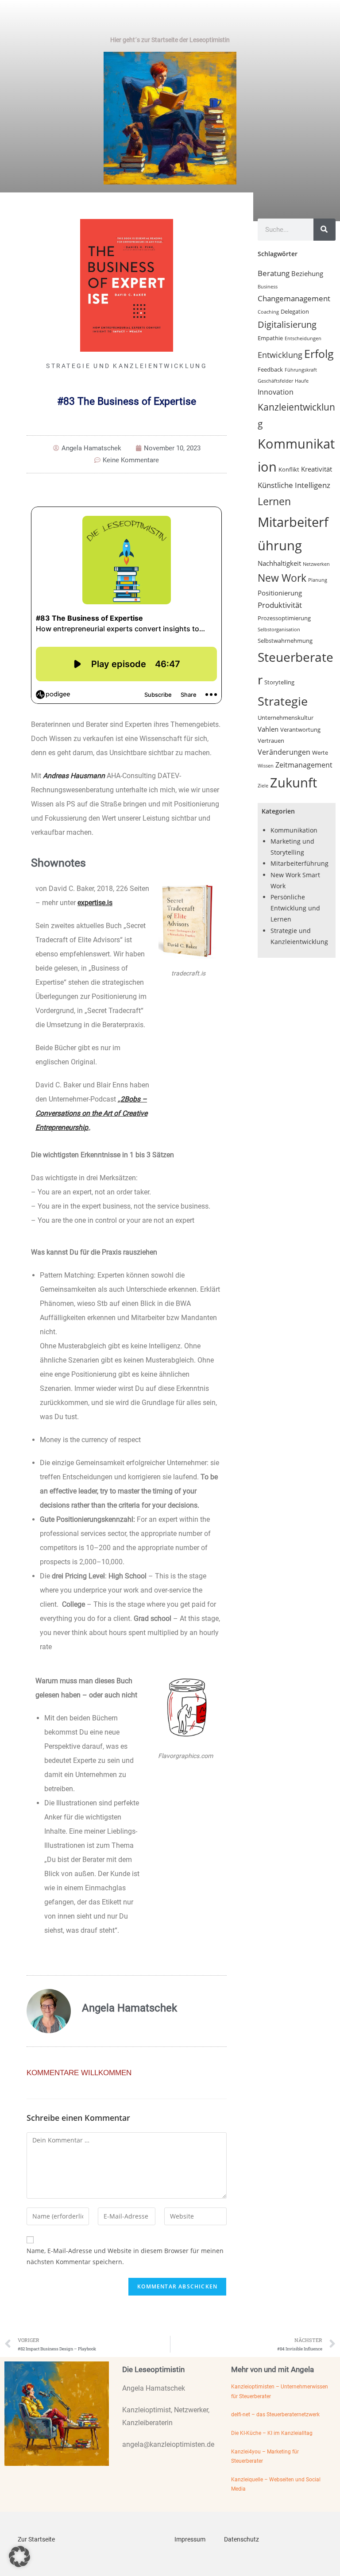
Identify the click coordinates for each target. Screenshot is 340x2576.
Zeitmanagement (304, 765)
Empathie (270, 338)
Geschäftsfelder (275, 381)
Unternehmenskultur (286, 718)
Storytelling (279, 682)
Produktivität (280, 605)
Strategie (283, 701)
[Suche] (325, 230)
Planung (318, 580)
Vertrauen (271, 741)
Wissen (266, 766)
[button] (19, 2557)
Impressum (190, 2539)
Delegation (295, 311)
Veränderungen (284, 752)
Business (268, 287)
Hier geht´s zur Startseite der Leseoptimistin (170, 40)
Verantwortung (300, 729)
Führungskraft (301, 370)
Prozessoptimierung (284, 618)
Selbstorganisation (279, 630)
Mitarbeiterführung (299, 863)
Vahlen (268, 729)
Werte (320, 752)
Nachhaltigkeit (279, 563)
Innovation (276, 392)
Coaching (268, 312)
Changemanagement (294, 298)
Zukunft (294, 782)
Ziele (263, 786)
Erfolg (319, 353)
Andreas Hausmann (74, 776)
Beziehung (307, 273)
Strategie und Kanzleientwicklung (127, 366)
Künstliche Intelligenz (294, 485)
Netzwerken (316, 564)
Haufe (302, 381)
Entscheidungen (303, 338)
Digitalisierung (287, 324)
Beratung (274, 273)
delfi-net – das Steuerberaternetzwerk (275, 2415)
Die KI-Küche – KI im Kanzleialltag (272, 2433)
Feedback (270, 369)
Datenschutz (241, 2539)
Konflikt (289, 469)
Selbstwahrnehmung (285, 641)
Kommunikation (294, 830)
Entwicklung (280, 355)
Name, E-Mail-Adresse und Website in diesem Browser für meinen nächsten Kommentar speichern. (125, 2256)
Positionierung (280, 593)
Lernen (274, 501)
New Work (282, 578)
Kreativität (317, 469)
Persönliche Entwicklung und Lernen (295, 908)
